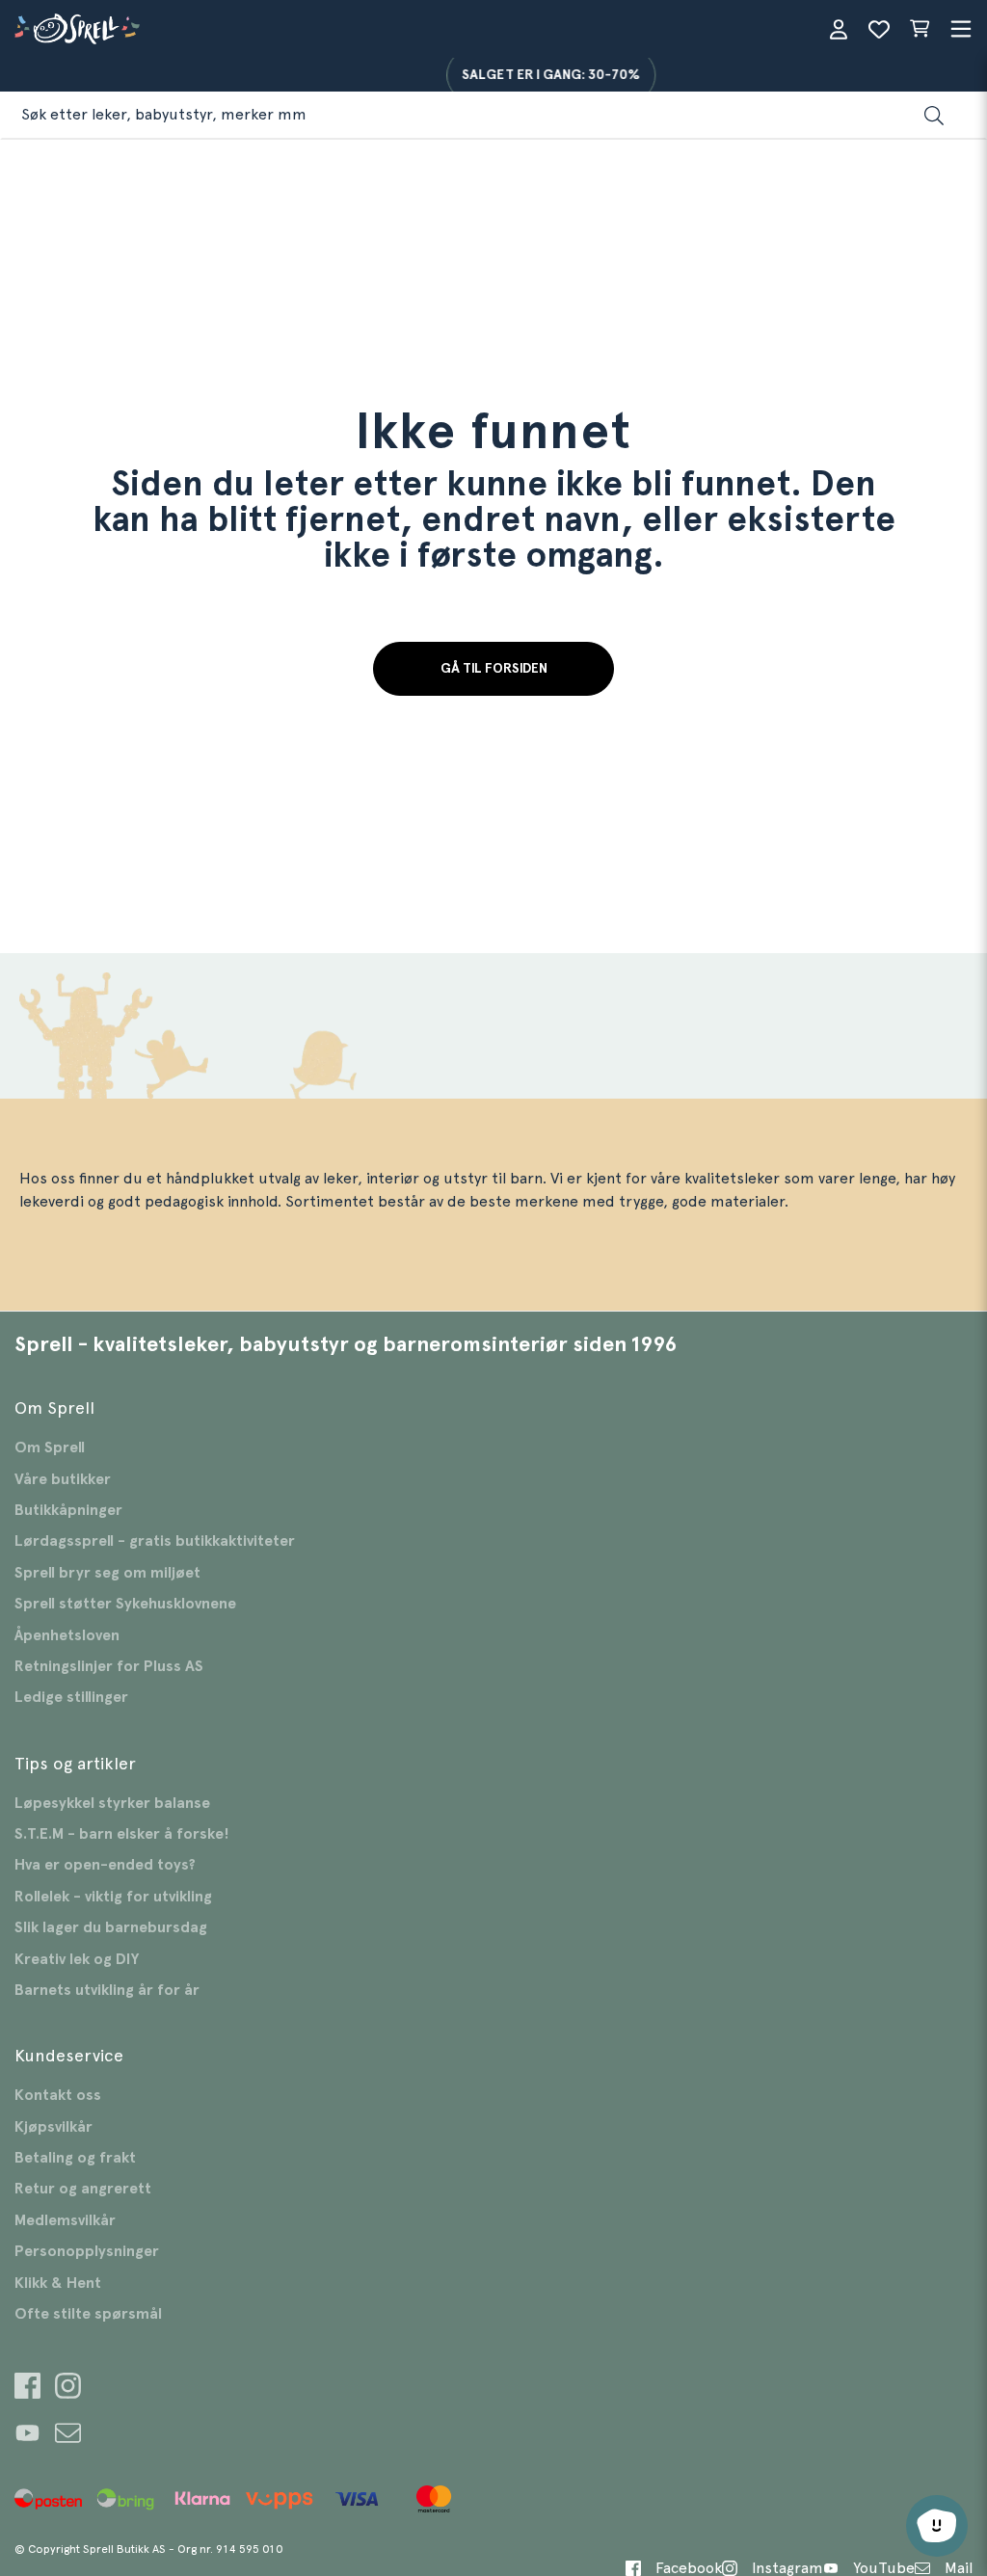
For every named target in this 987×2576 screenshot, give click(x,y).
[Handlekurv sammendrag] (920, 29)
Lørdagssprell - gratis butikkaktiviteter (155, 1541)
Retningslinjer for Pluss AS (109, 1666)
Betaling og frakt (75, 2158)
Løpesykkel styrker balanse (112, 1803)
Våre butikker (63, 1479)
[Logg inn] (839, 29)
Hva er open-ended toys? (105, 1865)
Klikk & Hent (58, 2283)
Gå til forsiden (494, 669)
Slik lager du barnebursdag (111, 1927)
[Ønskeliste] (879, 29)
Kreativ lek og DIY (77, 1959)
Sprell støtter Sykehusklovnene (125, 1604)
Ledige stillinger (71, 1697)
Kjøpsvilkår (53, 2127)
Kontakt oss (58, 2095)
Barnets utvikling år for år (107, 1990)
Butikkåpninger (68, 1510)
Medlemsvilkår (65, 2220)
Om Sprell (50, 1447)
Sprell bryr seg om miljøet (107, 1573)
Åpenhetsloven (67, 1635)
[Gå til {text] (27, 2389)
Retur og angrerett (83, 2189)
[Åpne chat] (937, 2526)
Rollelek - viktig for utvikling (113, 1897)
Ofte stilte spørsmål (88, 2314)
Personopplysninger (87, 2251)
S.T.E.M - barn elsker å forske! (122, 1834)
